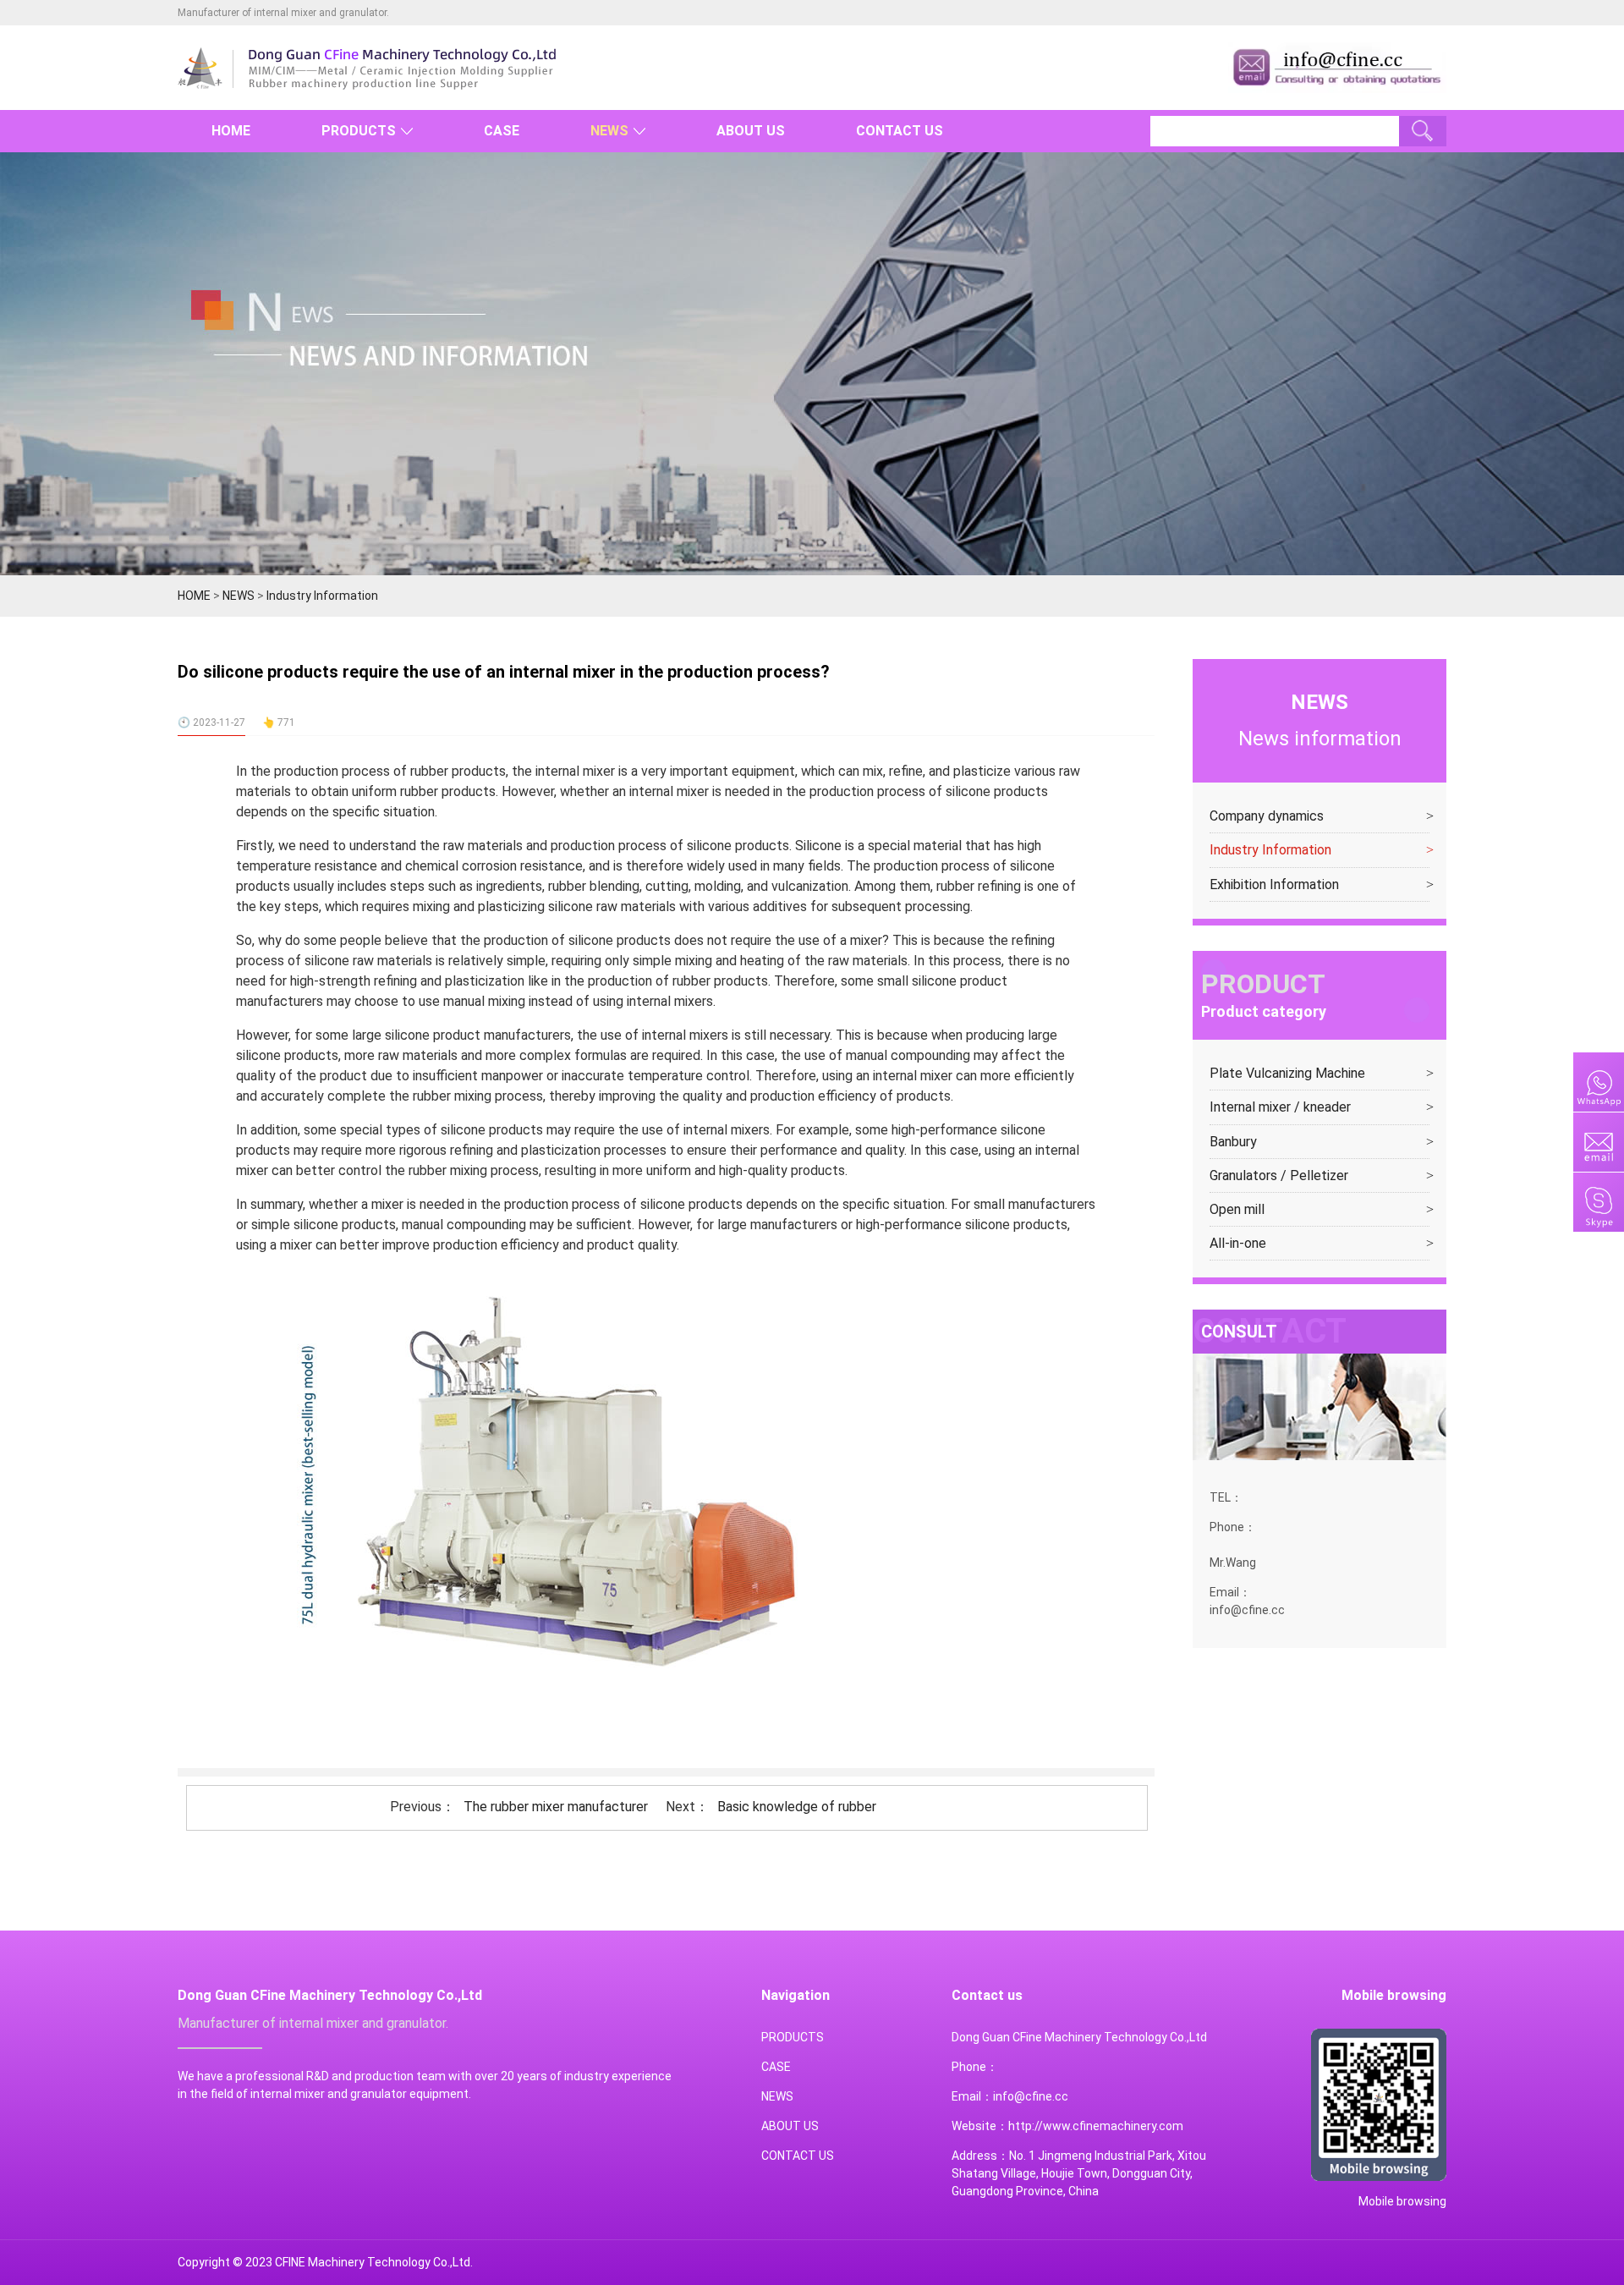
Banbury (1233, 1142)
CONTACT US (900, 131)
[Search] (1423, 131)
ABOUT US (751, 131)
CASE (502, 131)
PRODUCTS (359, 131)
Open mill (1237, 1209)
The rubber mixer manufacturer (556, 1807)
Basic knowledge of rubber (797, 1807)
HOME (231, 131)
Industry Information (322, 596)
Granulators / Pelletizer (1279, 1175)
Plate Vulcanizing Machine (1287, 1073)
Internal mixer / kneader (1280, 1107)
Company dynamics (1267, 816)
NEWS (609, 131)
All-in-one (1238, 1243)
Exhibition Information (1274, 884)
